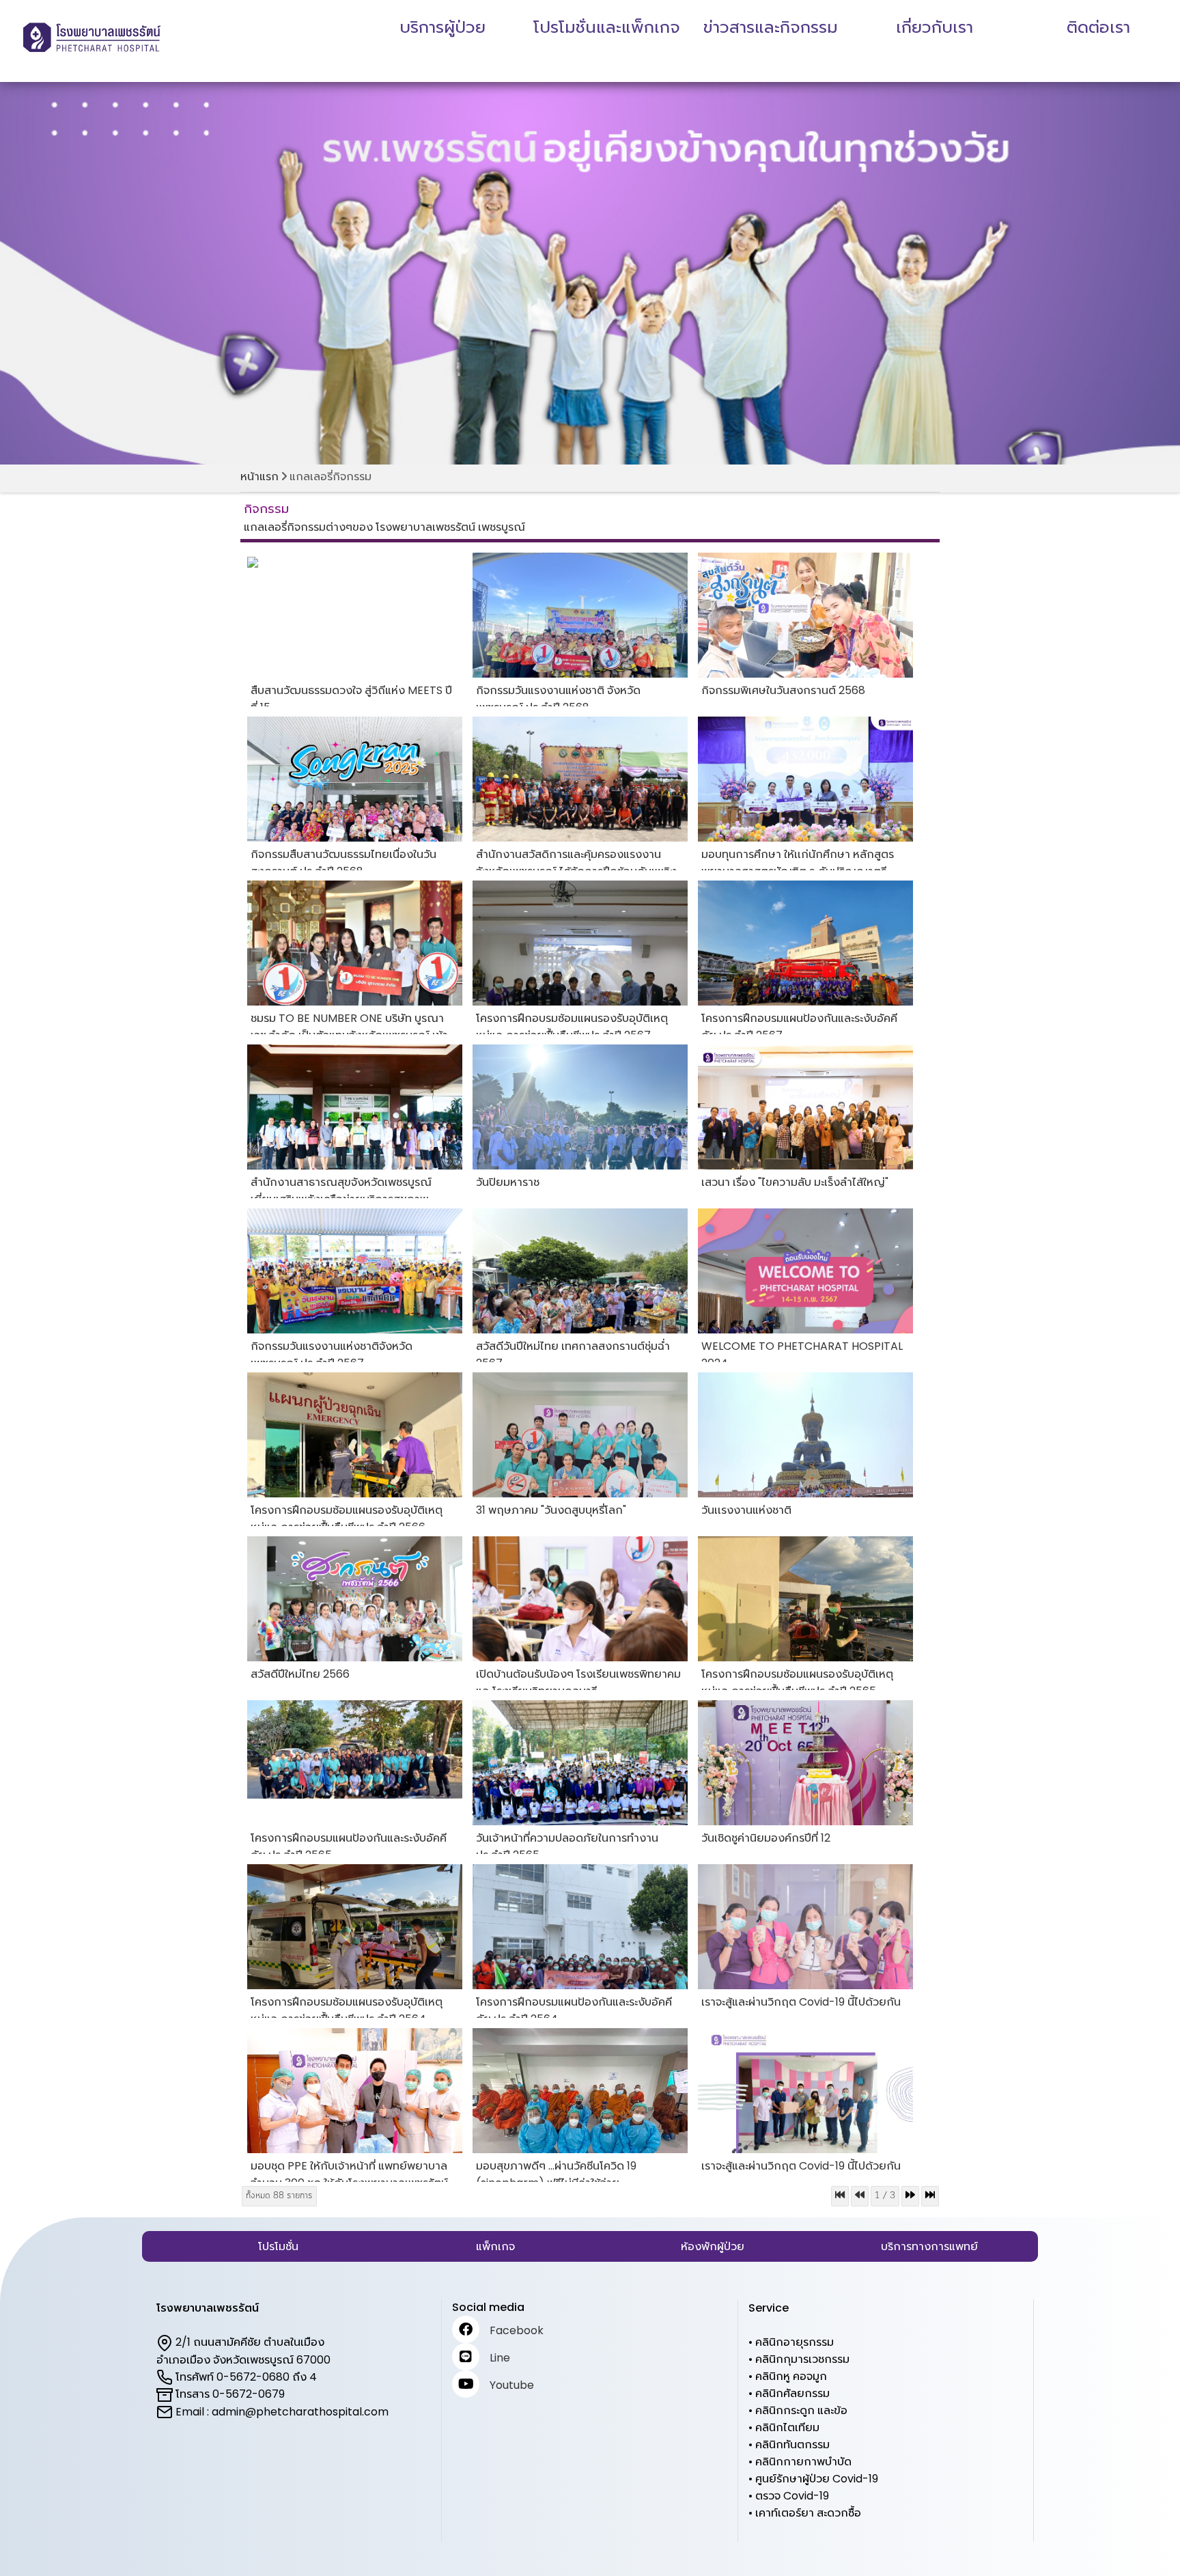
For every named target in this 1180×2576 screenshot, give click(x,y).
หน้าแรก (259, 476)
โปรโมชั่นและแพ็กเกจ (607, 27)
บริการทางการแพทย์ (929, 2246)
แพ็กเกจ (495, 2246)
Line (500, 2358)
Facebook (517, 2330)
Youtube (512, 2385)
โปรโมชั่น (278, 2246)
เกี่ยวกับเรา (935, 27)
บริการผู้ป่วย (442, 27)
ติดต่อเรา (1098, 27)
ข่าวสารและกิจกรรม (771, 27)
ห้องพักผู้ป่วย (713, 2246)
